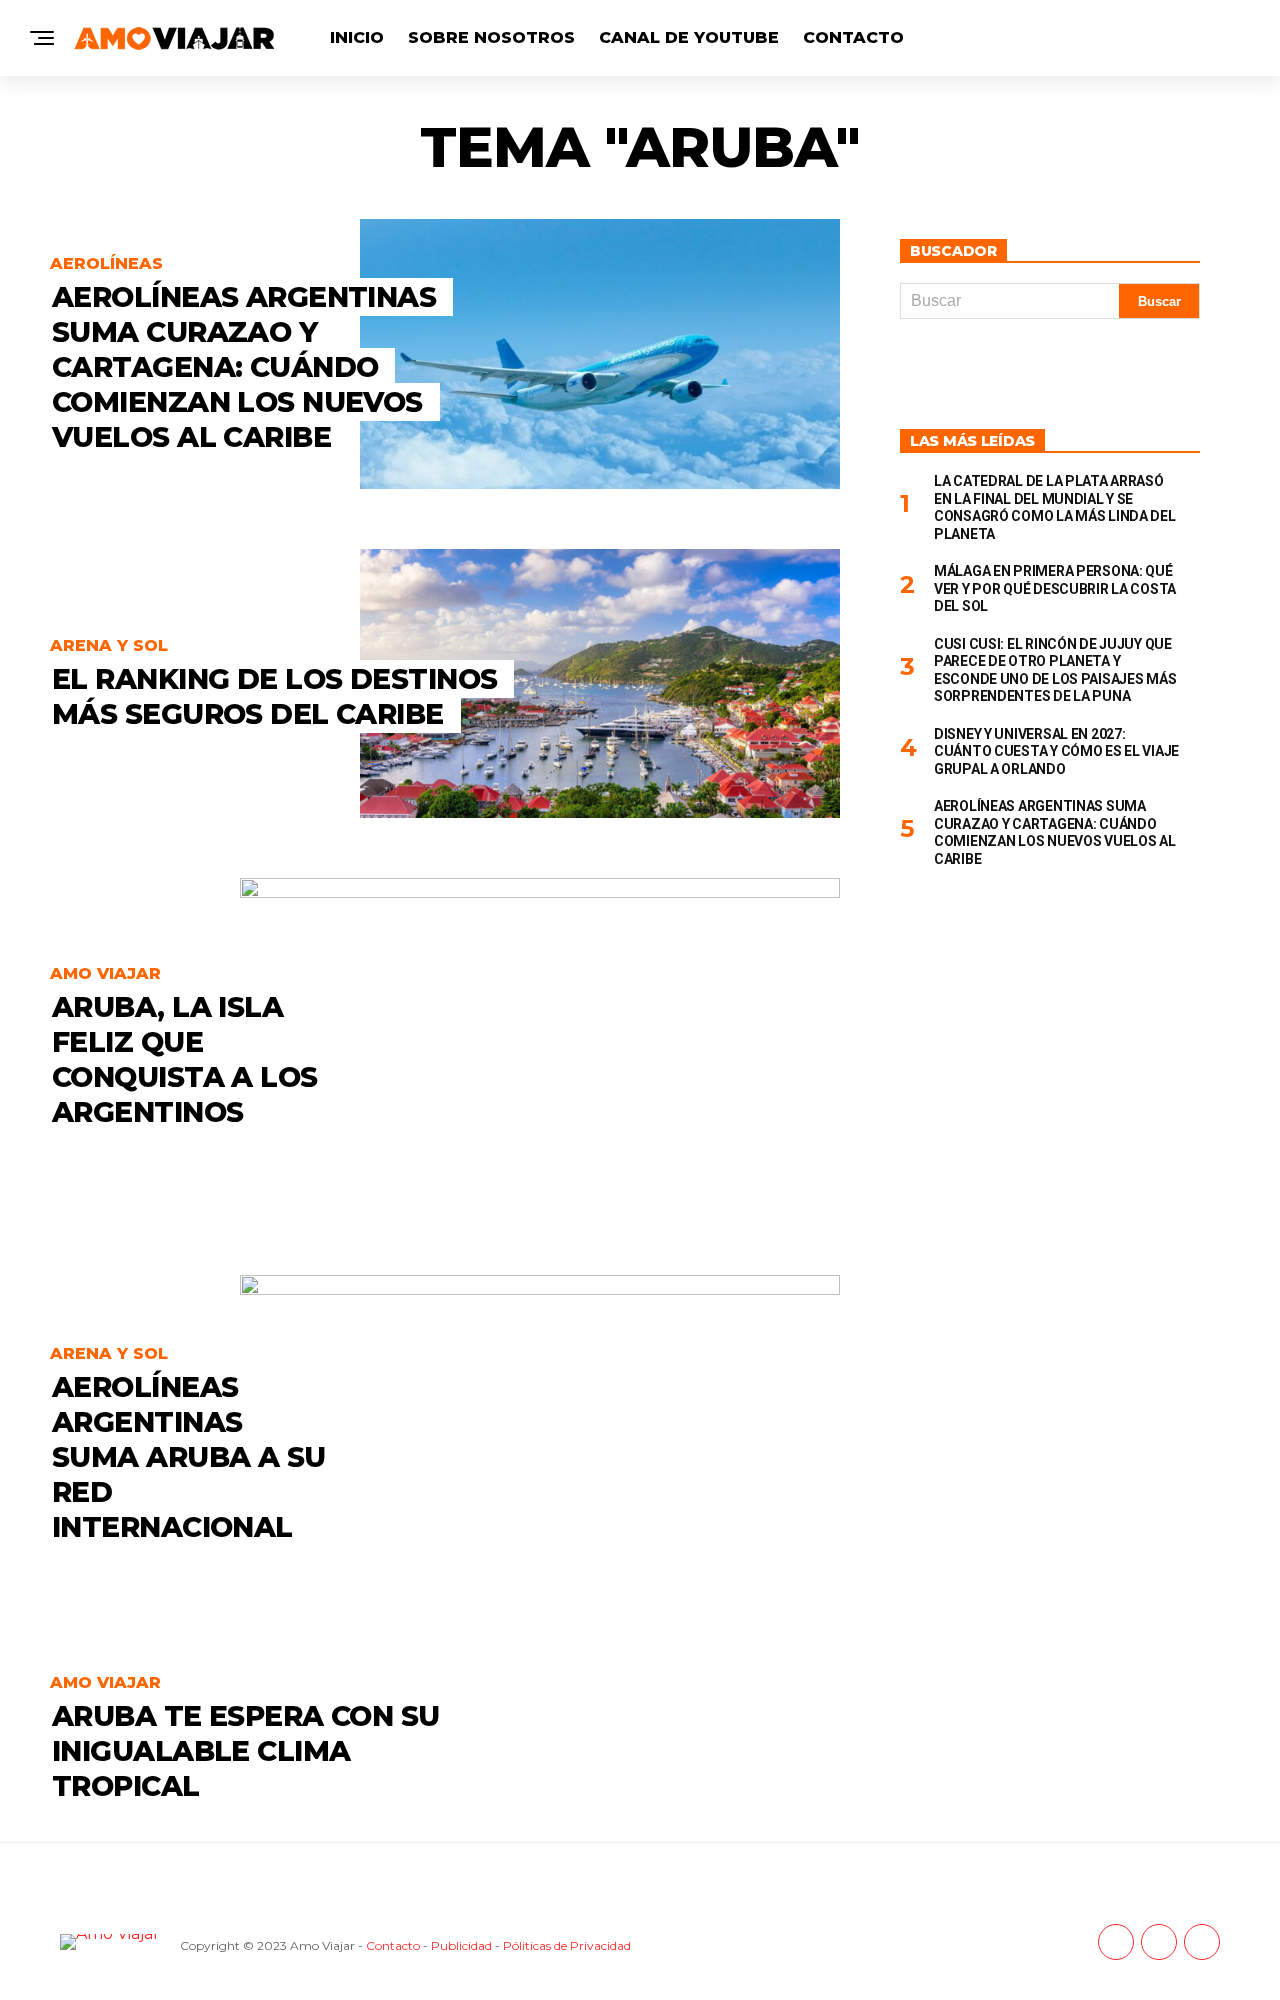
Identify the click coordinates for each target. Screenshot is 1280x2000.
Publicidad (461, 1945)
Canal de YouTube (689, 37)
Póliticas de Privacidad (567, 1945)
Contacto (853, 37)
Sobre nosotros (491, 37)
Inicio (357, 37)
